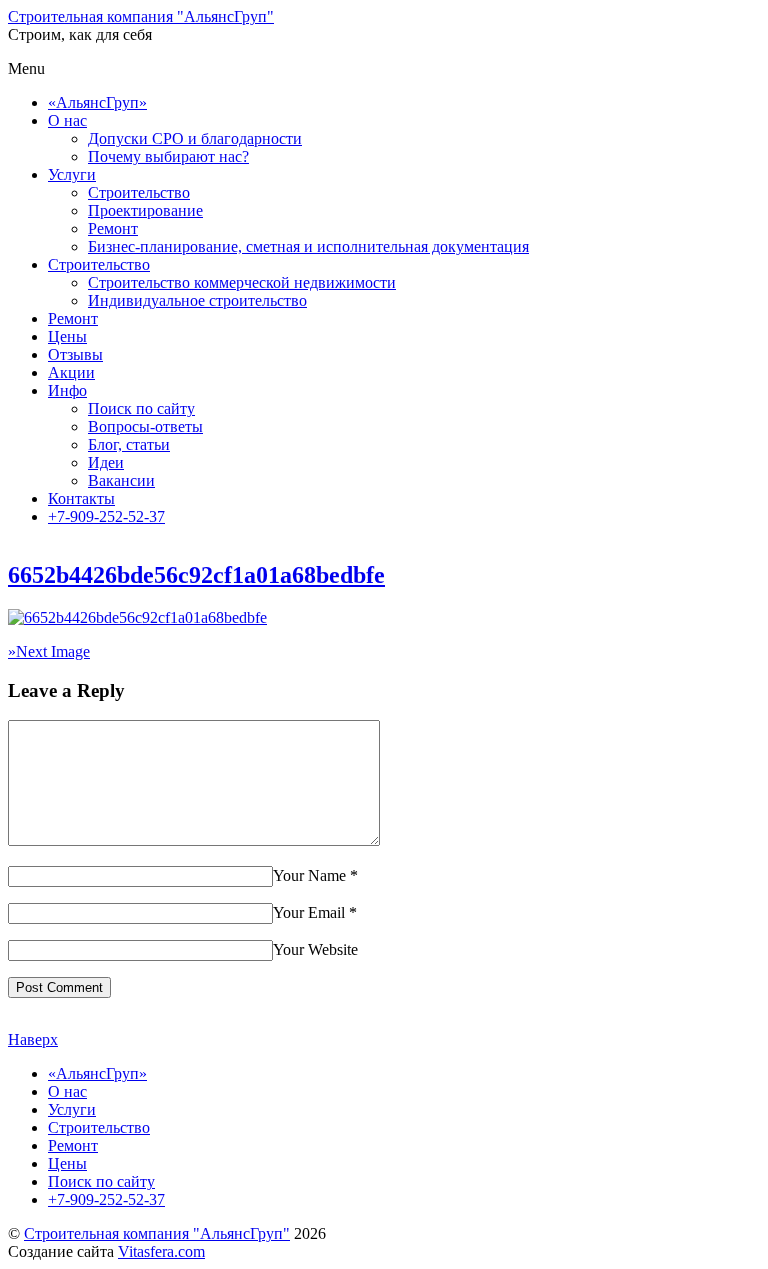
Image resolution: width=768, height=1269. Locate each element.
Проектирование (145, 210)
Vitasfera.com (161, 1251)
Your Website (315, 949)
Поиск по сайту (141, 408)
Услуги (72, 174)
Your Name (309, 875)
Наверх (33, 1039)
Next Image (49, 651)
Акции (71, 372)
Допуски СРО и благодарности (195, 138)
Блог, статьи (129, 444)
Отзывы (75, 354)
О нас (67, 120)
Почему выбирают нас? (168, 156)
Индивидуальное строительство (197, 300)
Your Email (309, 912)
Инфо (67, 390)
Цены (67, 336)
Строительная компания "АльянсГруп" (157, 1233)
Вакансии (121, 480)
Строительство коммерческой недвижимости (242, 282)
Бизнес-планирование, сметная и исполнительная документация (308, 246)
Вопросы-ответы (145, 426)
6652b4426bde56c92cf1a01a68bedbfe (196, 575)
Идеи (106, 462)
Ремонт (113, 228)
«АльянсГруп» (97, 102)
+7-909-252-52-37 (106, 516)
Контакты (81, 498)
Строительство (139, 192)
